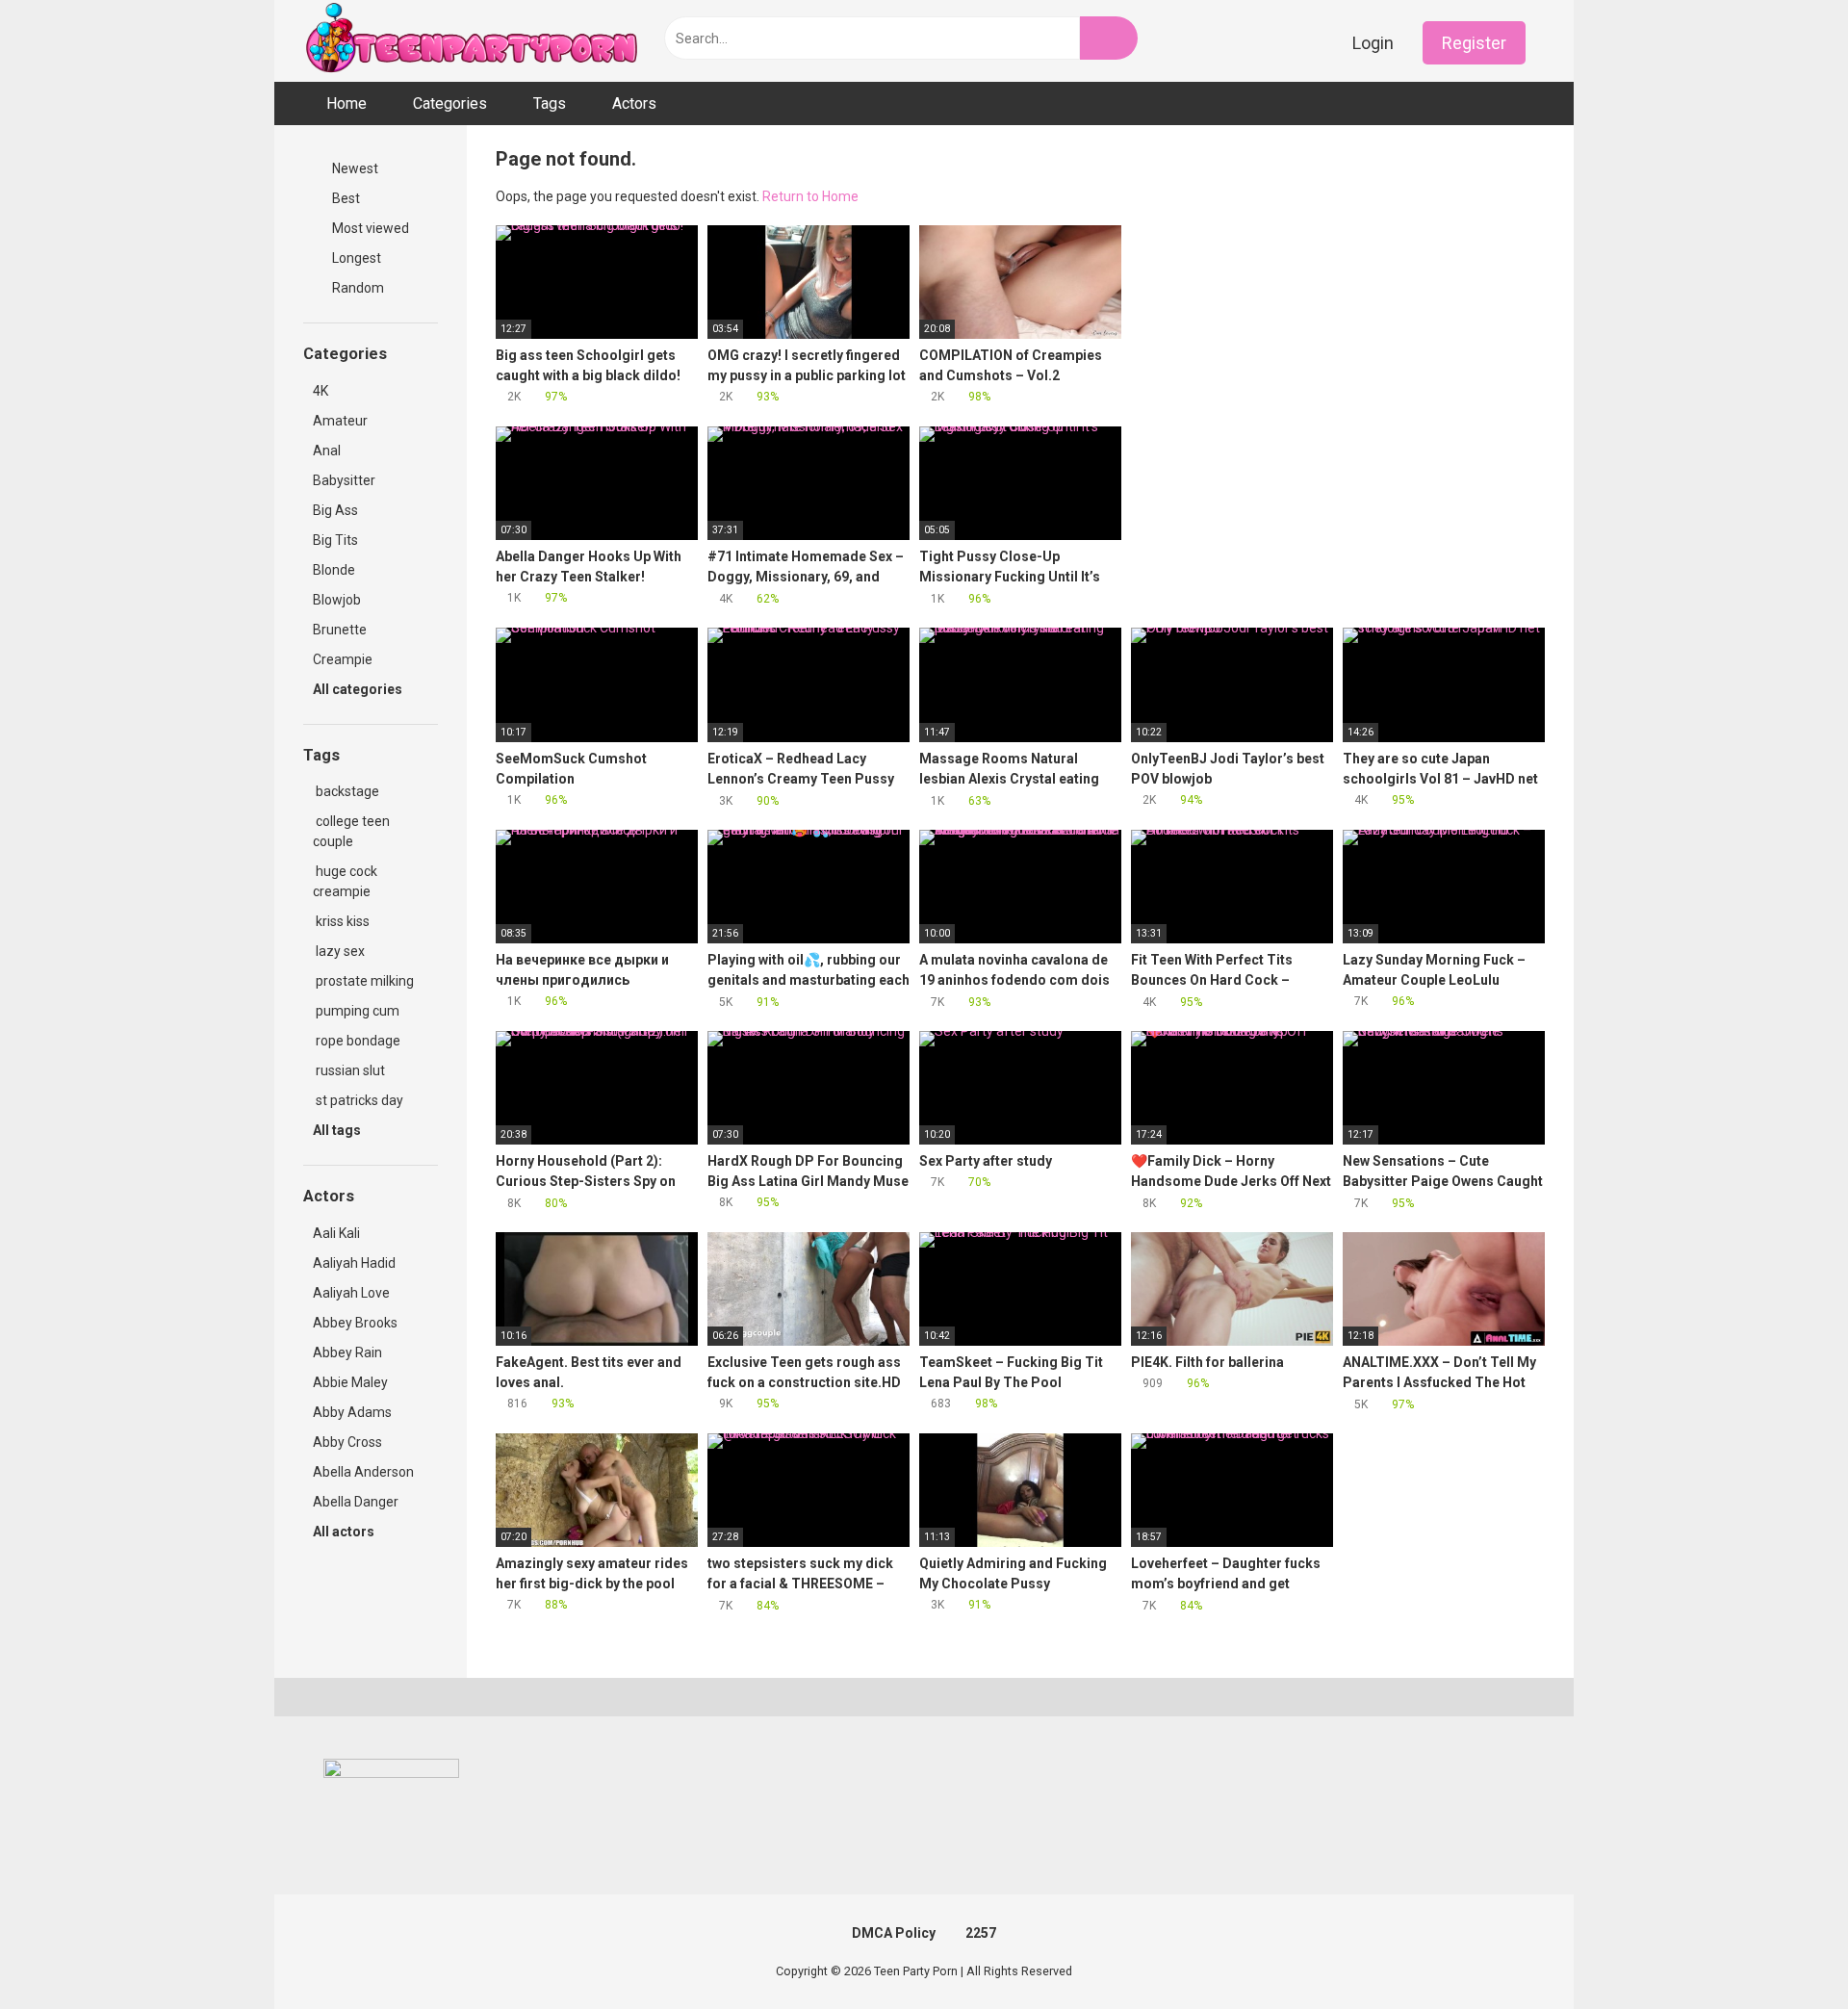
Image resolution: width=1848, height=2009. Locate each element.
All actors (345, 1532)
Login (1373, 43)
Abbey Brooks (355, 1323)
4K (321, 391)
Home (346, 103)
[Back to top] (1785, 1951)
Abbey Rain (347, 1352)
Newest (354, 168)
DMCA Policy (894, 1933)
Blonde (334, 570)
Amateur (340, 421)
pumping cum (356, 1011)
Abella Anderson (363, 1472)
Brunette (340, 630)
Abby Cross (347, 1442)
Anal (327, 451)
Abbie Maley (350, 1382)
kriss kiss (341, 921)
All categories (359, 689)
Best (345, 198)
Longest (355, 258)
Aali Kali (336, 1233)
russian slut (349, 1070)
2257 (981, 1933)
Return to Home (810, 196)
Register (1474, 43)
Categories (450, 103)
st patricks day (358, 1100)
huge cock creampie (345, 881)
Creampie (343, 659)
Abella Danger (356, 1502)
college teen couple (351, 831)
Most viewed (369, 228)
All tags (338, 1130)
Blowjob (337, 600)
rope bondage (357, 1041)
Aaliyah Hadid (354, 1263)
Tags (550, 103)
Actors (634, 103)
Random (357, 288)
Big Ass (335, 510)
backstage (346, 791)
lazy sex (339, 951)
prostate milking (363, 981)
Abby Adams (352, 1412)
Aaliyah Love (351, 1293)
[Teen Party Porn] (472, 41)
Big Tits (335, 540)
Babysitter (344, 480)
